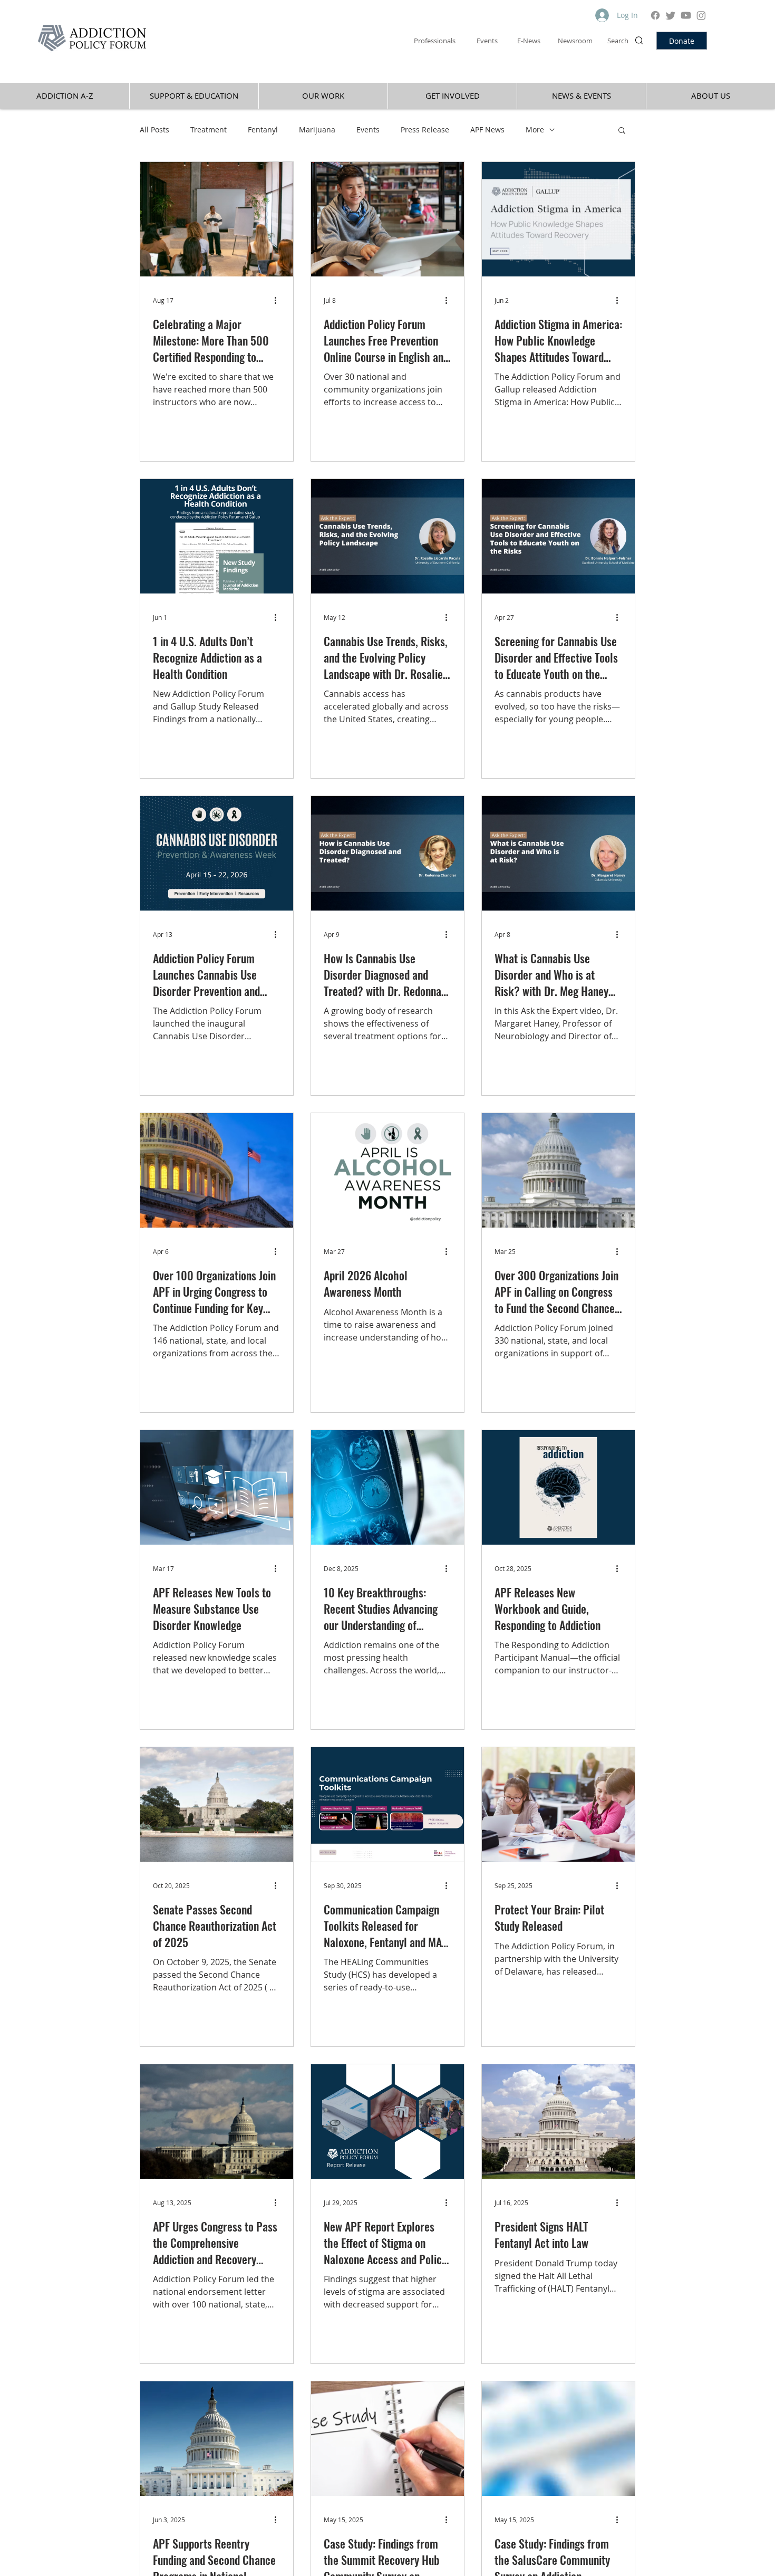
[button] (622, 131)
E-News (529, 41)
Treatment (209, 130)
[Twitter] (671, 15)
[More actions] (279, 300)
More (535, 130)
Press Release (425, 130)
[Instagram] (701, 15)
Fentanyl (263, 130)
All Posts (154, 130)
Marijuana (317, 130)
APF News (487, 130)
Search (618, 41)
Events (368, 130)
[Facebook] (655, 15)
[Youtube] (686, 15)
